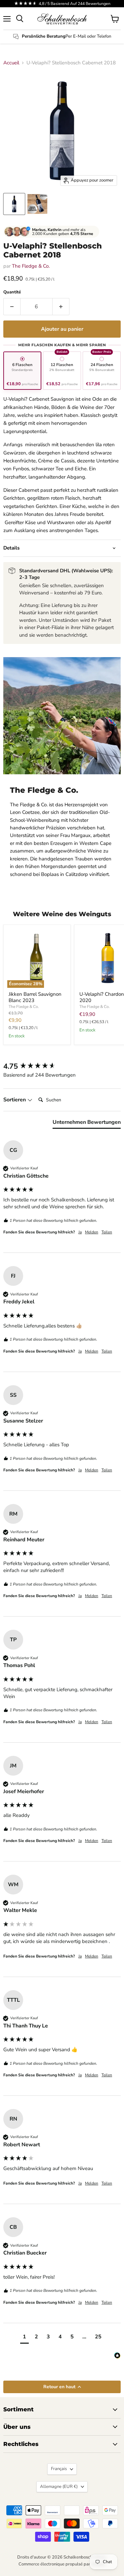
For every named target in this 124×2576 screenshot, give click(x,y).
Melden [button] (92, 1232)
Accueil (11, 63)
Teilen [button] (107, 1232)
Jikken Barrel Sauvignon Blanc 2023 (35, 997)
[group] (62, 1067)
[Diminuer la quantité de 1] (12, 307)
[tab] (87, 1123)
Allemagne (59, 2487)
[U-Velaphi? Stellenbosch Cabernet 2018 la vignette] (14, 204)
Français (59, 2469)
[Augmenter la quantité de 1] (61, 307)
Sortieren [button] (15, 1100)
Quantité (12, 292)
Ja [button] (80, 1232)
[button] (24, 2338)
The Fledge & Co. (31, 266)
